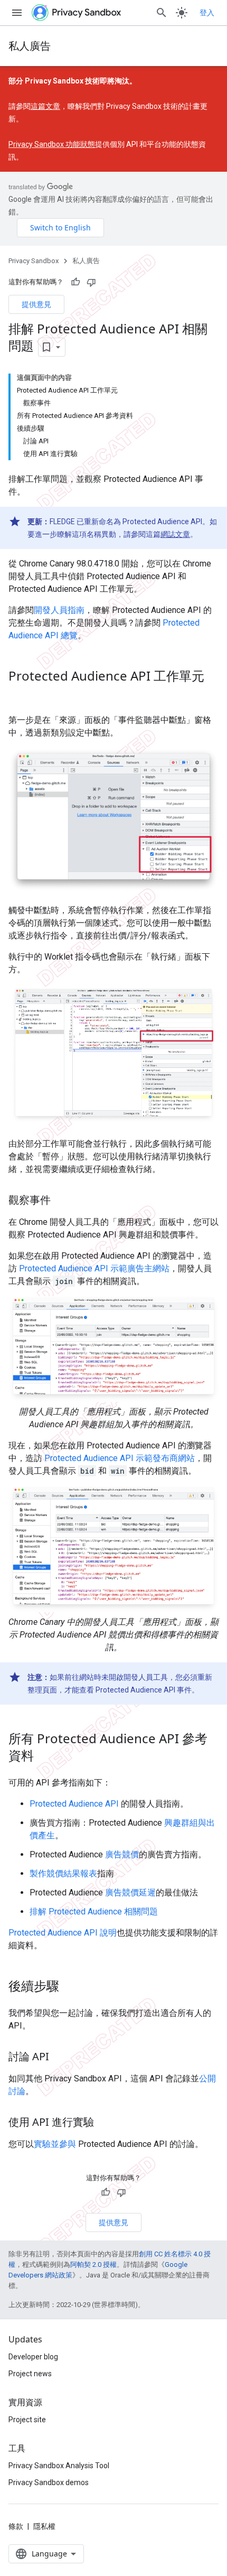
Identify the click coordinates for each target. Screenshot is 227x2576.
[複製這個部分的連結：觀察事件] (61, 1201)
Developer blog (33, 2357)
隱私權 (44, 2526)
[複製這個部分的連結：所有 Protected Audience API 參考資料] (44, 1757)
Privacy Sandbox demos (49, 2482)
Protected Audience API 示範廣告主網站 (94, 1268)
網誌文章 (175, 534)
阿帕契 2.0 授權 (93, 2265)
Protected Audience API (74, 1804)
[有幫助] (75, 282)
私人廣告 (30, 46)
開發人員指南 (59, 610)
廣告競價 (122, 1854)
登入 (207, 13)
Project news (30, 2374)
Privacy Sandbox (34, 261)
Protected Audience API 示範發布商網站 (120, 1458)
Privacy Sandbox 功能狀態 (52, 144)
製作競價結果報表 (63, 1873)
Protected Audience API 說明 (63, 1933)
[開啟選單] (17, 13)
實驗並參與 (55, 2144)
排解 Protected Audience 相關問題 (94, 1912)
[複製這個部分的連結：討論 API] (60, 2058)
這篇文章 (45, 106)
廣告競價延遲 (130, 1893)
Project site (27, 2420)
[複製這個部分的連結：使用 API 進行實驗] (105, 2123)
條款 (16, 2526)
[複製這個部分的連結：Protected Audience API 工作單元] (19, 694)
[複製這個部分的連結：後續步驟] (70, 1987)
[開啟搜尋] (162, 13)
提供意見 (36, 304)
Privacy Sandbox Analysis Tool (59, 2466)
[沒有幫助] (91, 282)
